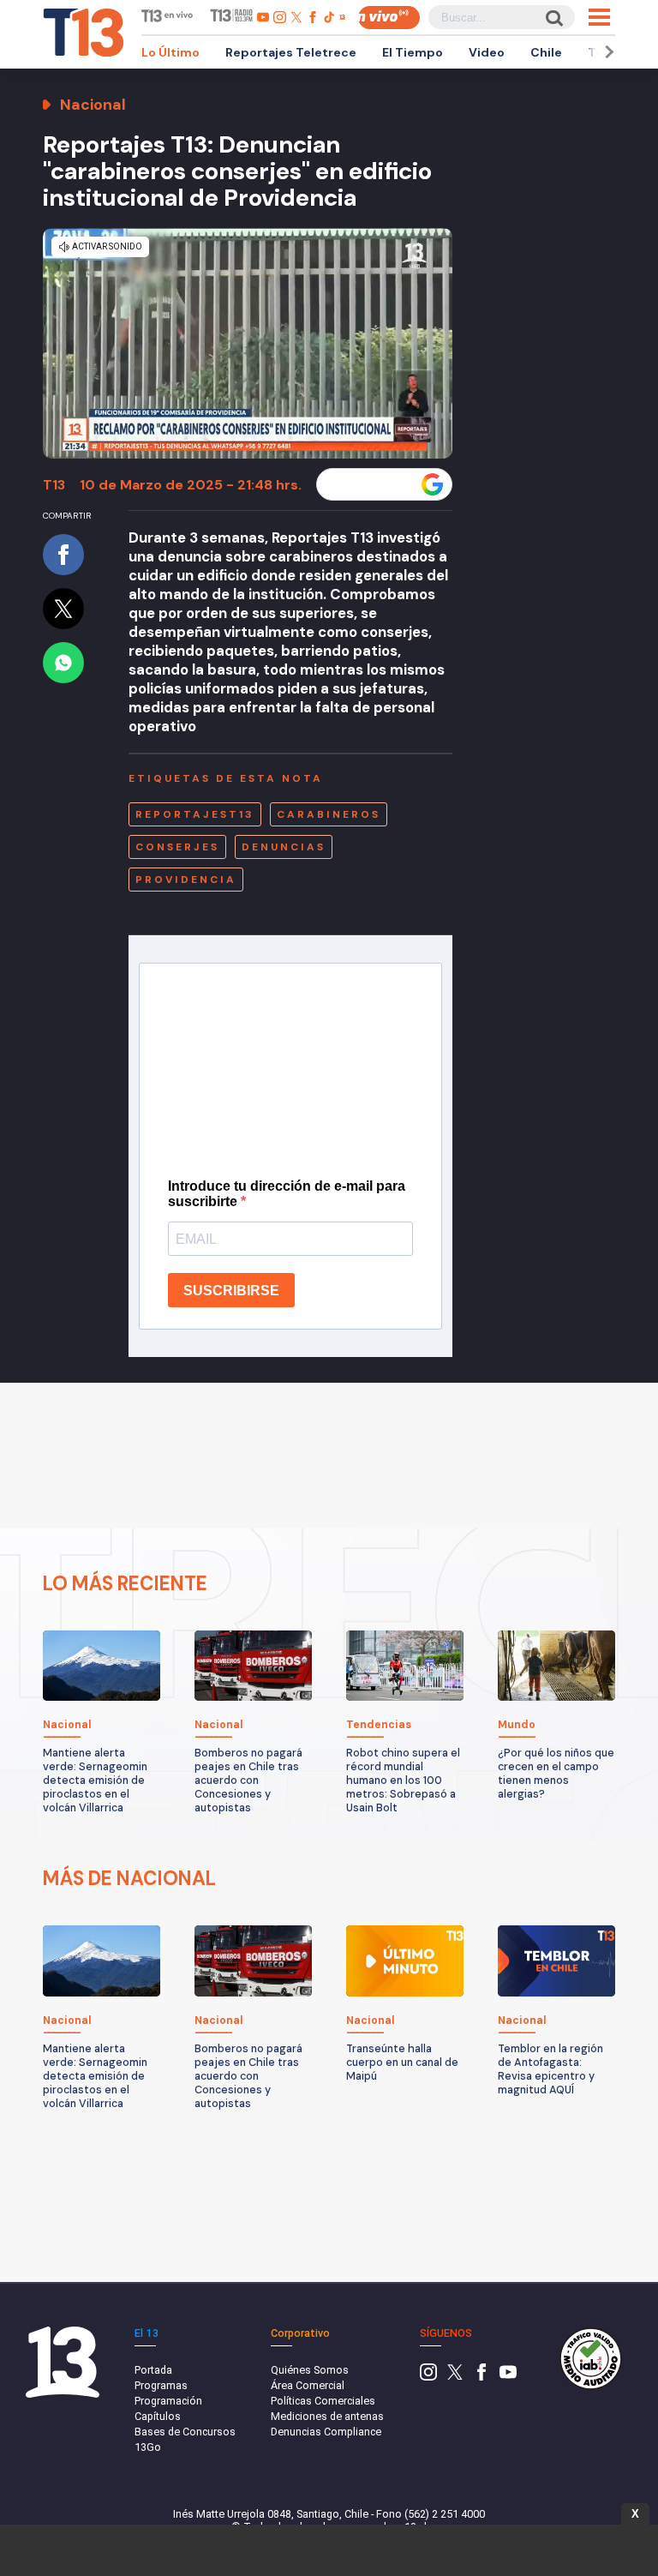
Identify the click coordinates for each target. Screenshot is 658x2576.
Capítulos (158, 2416)
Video (487, 52)
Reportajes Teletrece (291, 52)
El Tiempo (413, 52)
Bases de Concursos (185, 2432)
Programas (161, 2385)
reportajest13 (195, 814)
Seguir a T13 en (371, 484)
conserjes (177, 847)
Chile (546, 52)
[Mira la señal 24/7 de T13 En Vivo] (389, 18)
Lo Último (170, 52)
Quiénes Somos (310, 2370)
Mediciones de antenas (327, 2416)
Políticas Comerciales (323, 2401)
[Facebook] (482, 2377)
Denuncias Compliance (326, 2432)
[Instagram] (428, 2377)
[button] (607, 52)
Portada (153, 2370)
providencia (186, 880)
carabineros (329, 814)
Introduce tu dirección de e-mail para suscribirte (287, 1194)
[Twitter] (455, 2377)
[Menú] (599, 17)
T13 (54, 485)
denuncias (284, 847)
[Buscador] (553, 18)
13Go (148, 2447)
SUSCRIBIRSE (231, 1291)
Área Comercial (308, 2385)
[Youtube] (508, 2377)
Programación (168, 2401)
